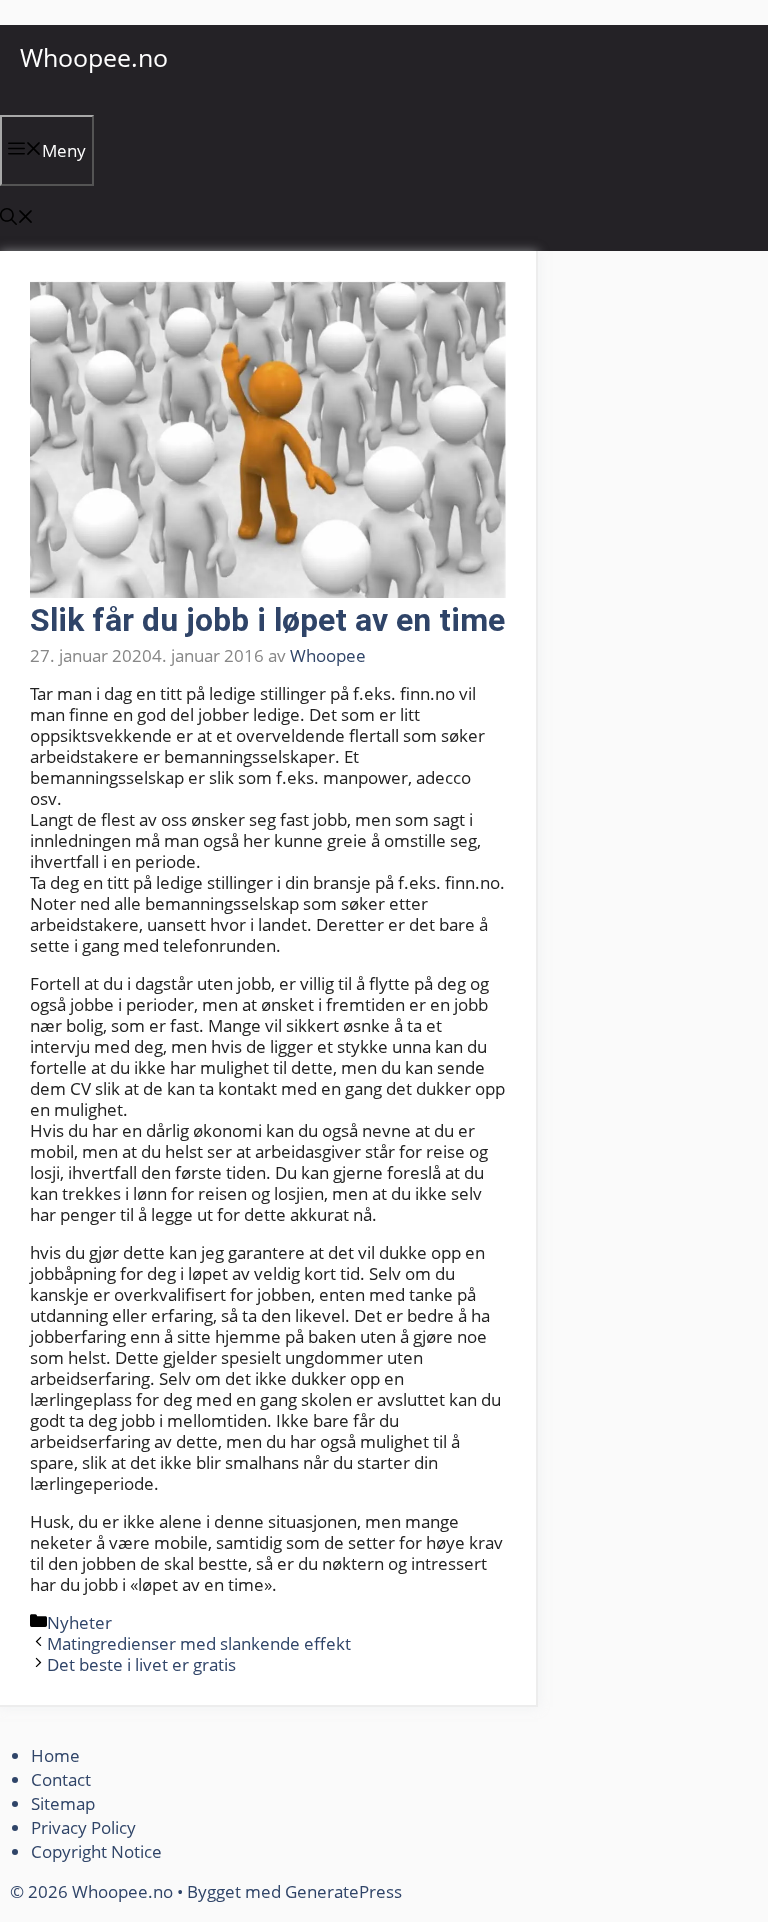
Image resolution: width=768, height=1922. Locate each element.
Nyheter (79, 1622)
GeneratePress (343, 1891)
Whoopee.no (94, 57)
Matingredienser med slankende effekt (199, 1643)
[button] (17, 218)
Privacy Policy (85, 1827)
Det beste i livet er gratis (141, 1664)
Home (55, 1755)
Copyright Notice (96, 1851)
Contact (61, 1779)
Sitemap (63, 1803)
